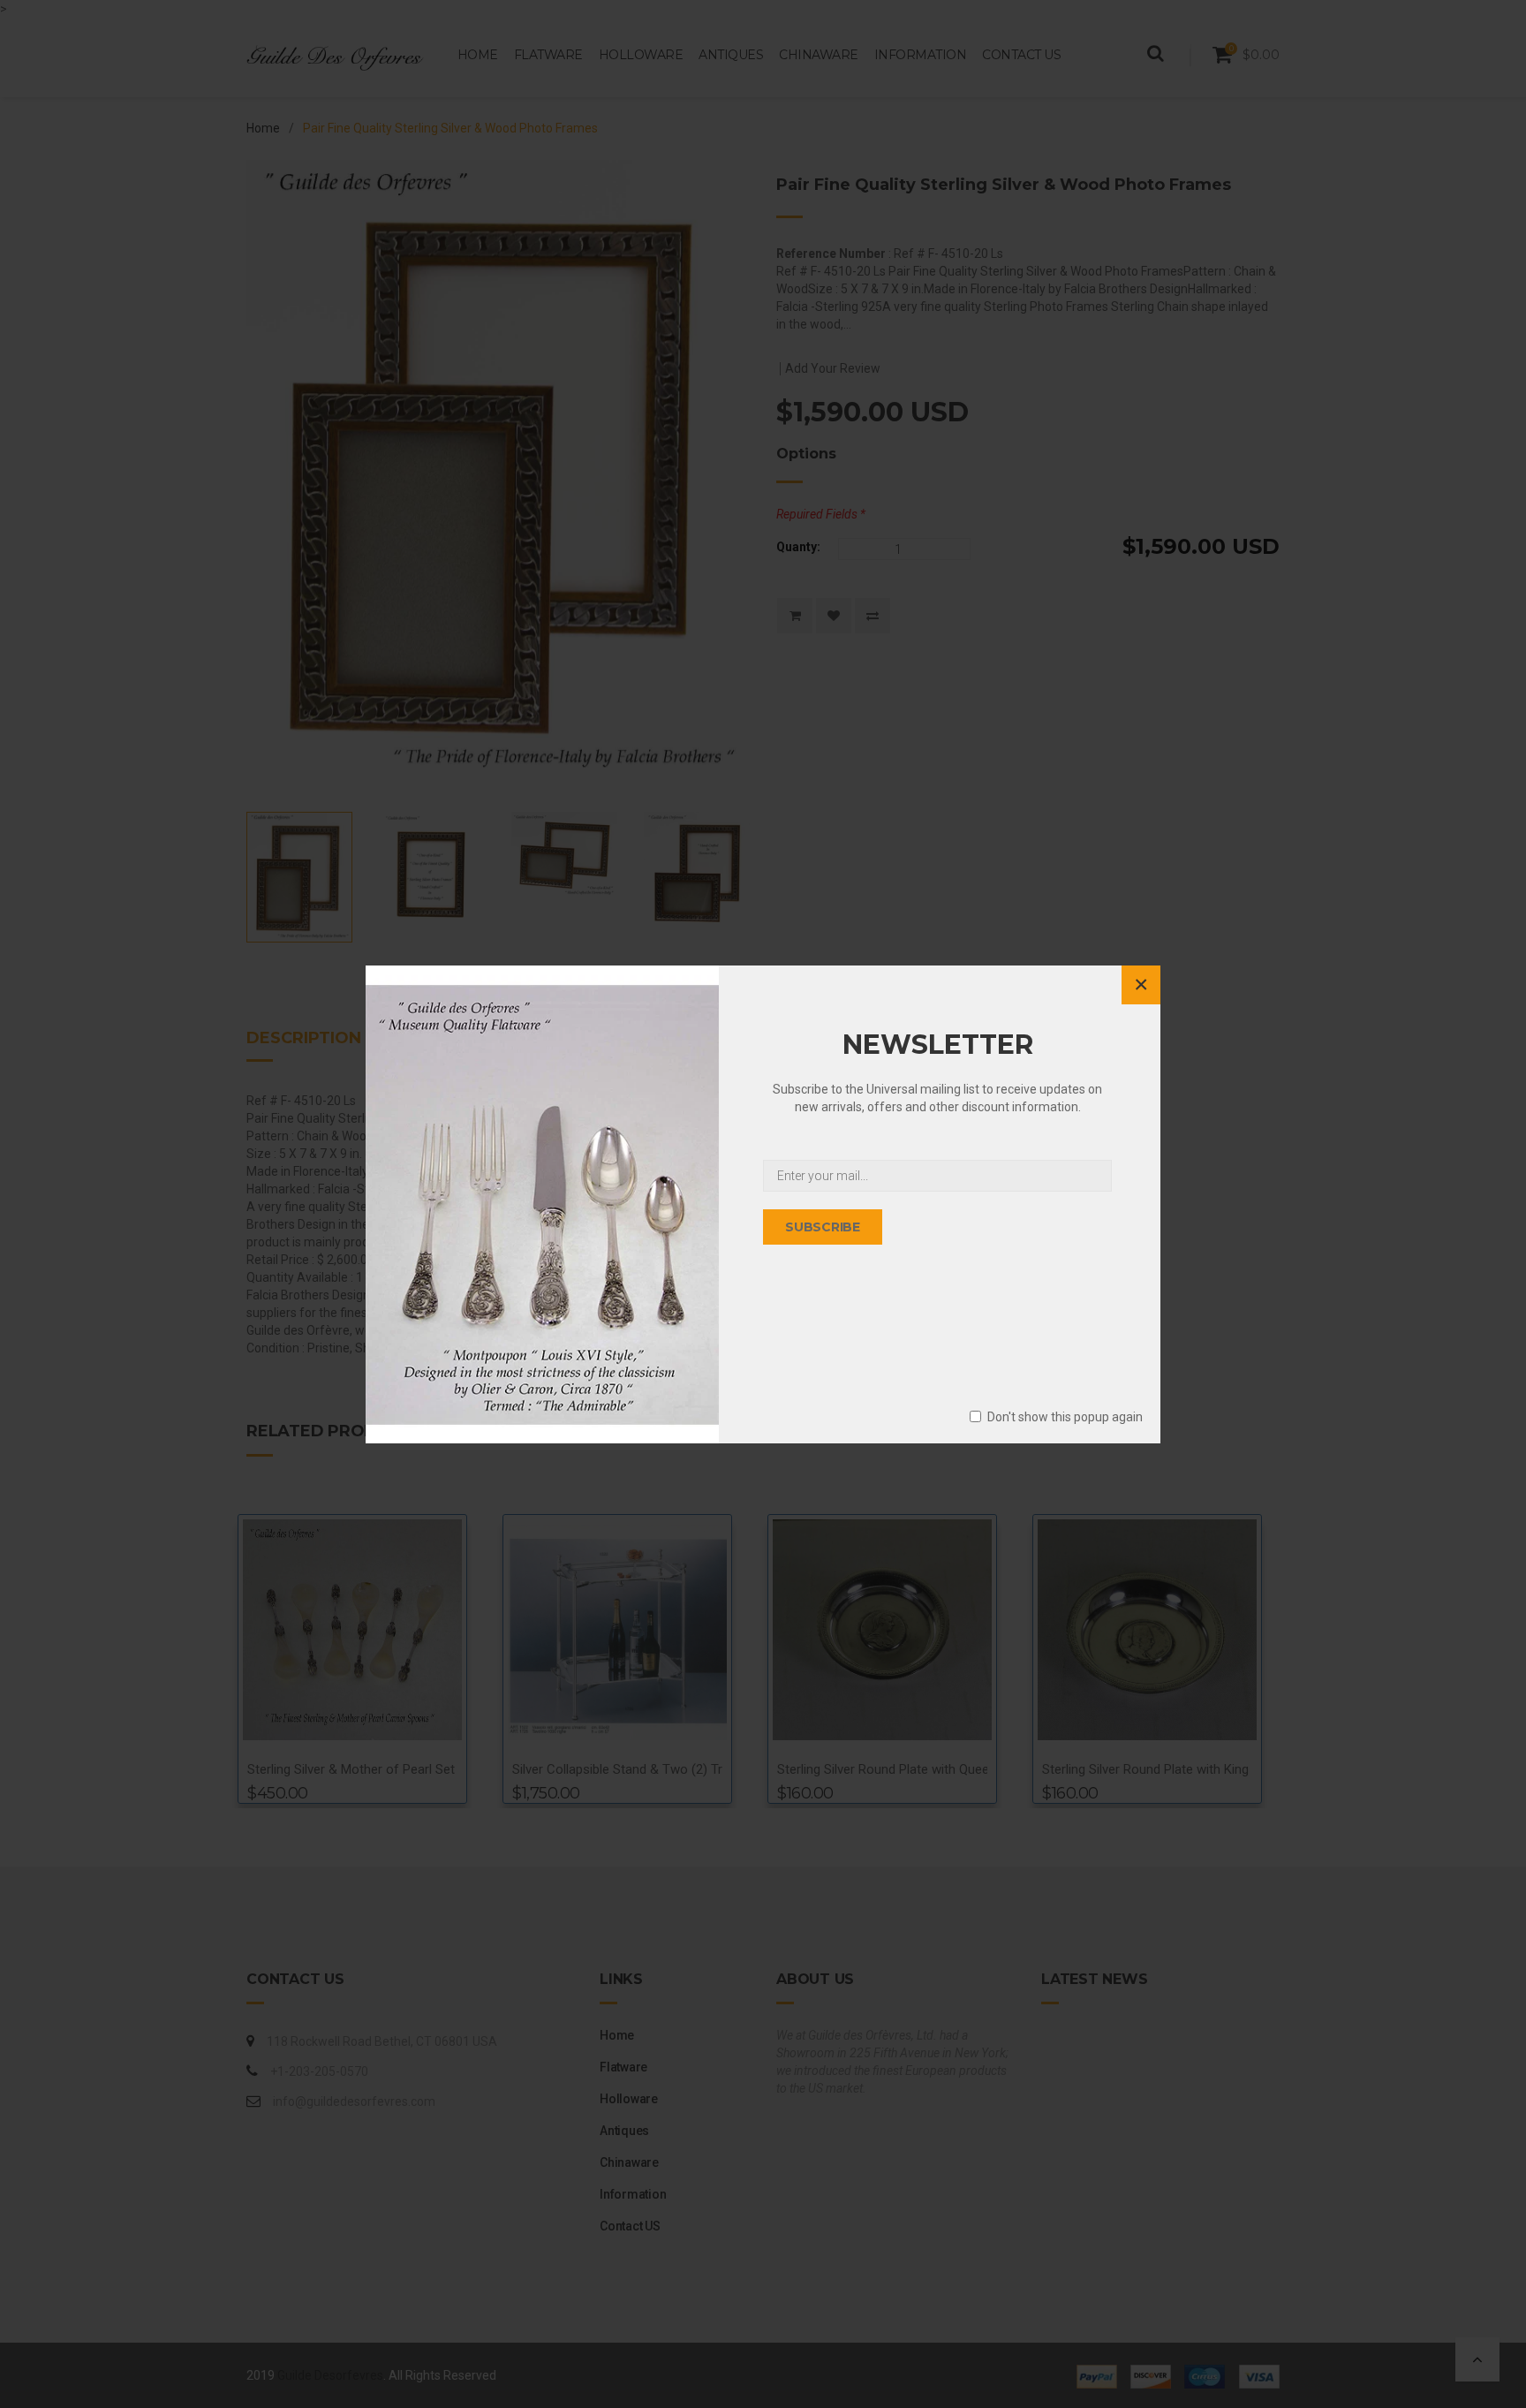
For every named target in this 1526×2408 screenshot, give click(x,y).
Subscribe (823, 1227)
